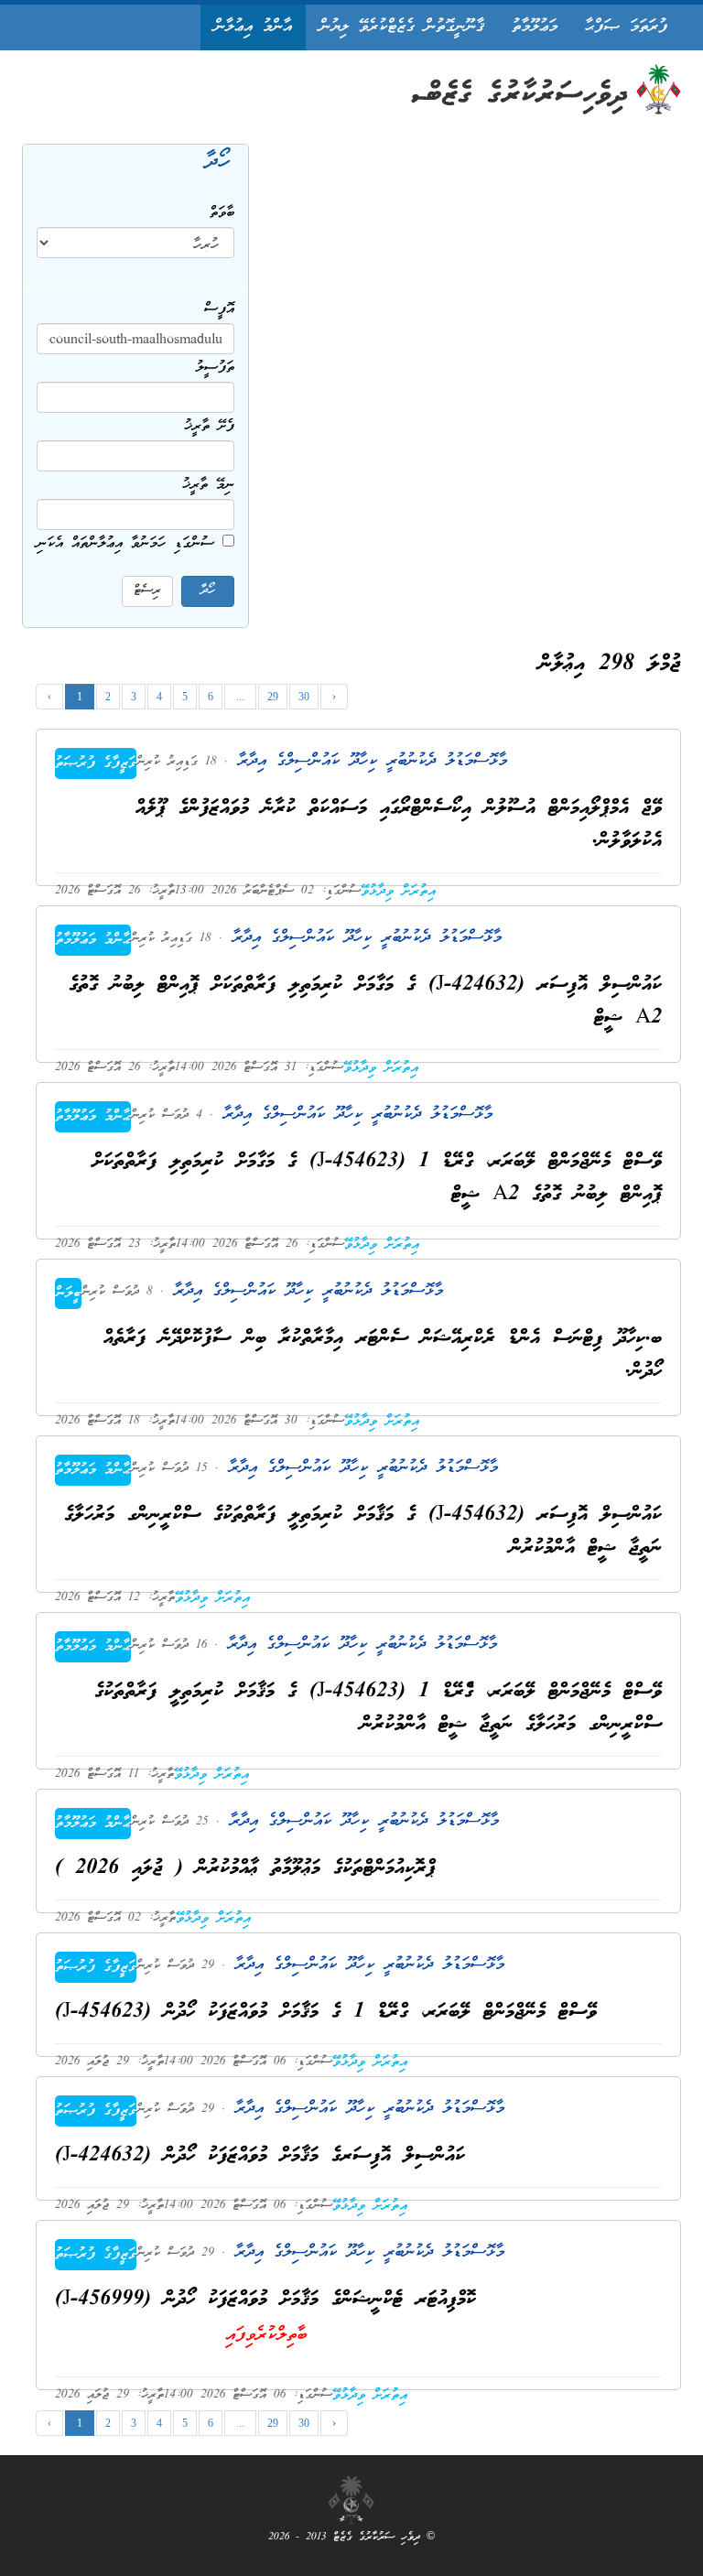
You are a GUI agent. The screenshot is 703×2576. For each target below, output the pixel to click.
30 (304, 697)
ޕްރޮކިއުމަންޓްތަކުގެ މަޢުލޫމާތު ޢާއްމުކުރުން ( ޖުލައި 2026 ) (245, 1869)
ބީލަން (68, 1293)
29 (273, 697)
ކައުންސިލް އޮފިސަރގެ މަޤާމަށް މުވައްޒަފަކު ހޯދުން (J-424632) (260, 2156)
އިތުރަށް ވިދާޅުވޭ (398, 892)
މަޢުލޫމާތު (535, 27)
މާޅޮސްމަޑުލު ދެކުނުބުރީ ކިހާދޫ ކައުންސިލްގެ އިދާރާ (368, 761)
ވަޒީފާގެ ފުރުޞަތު (96, 763)
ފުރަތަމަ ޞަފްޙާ (626, 27)
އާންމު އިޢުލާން (253, 27)
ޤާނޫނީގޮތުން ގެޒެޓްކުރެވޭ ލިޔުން (402, 27)
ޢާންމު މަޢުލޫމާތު (93, 940)
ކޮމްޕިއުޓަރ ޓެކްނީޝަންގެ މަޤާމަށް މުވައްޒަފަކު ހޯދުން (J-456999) (265, 2300)
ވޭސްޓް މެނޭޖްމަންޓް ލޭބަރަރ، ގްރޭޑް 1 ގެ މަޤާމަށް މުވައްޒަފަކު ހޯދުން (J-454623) (326, 2013)
